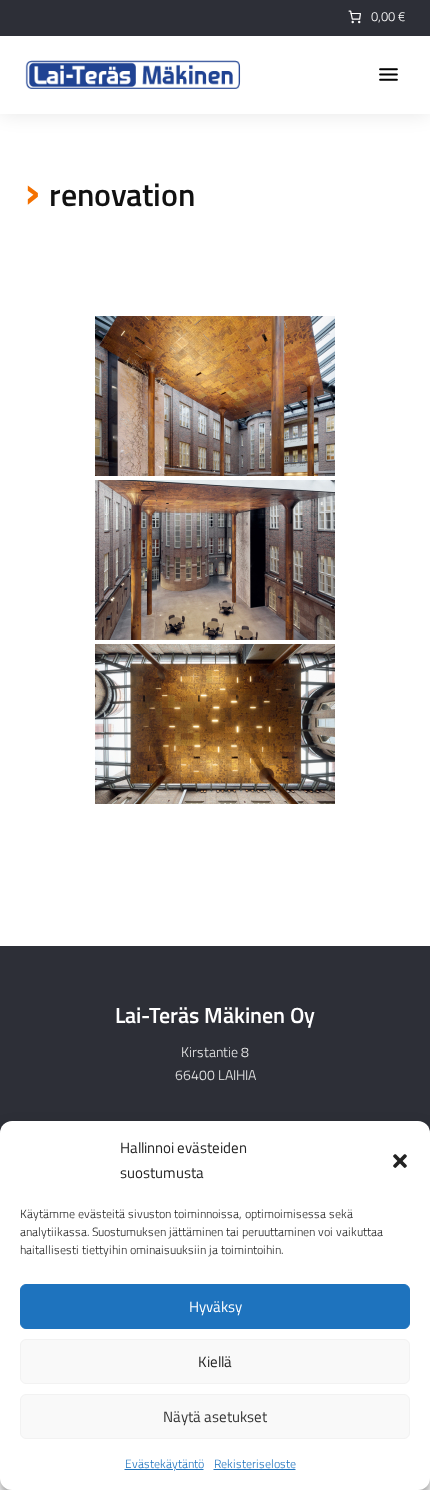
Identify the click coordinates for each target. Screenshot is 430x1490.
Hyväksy (215, 1306)
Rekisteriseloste (255, 1463)
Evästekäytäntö (164, 1463)
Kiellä (215, 1361)
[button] (400, 1161)
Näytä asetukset (215, 1416)
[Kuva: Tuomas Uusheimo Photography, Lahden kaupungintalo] (215, 396)
